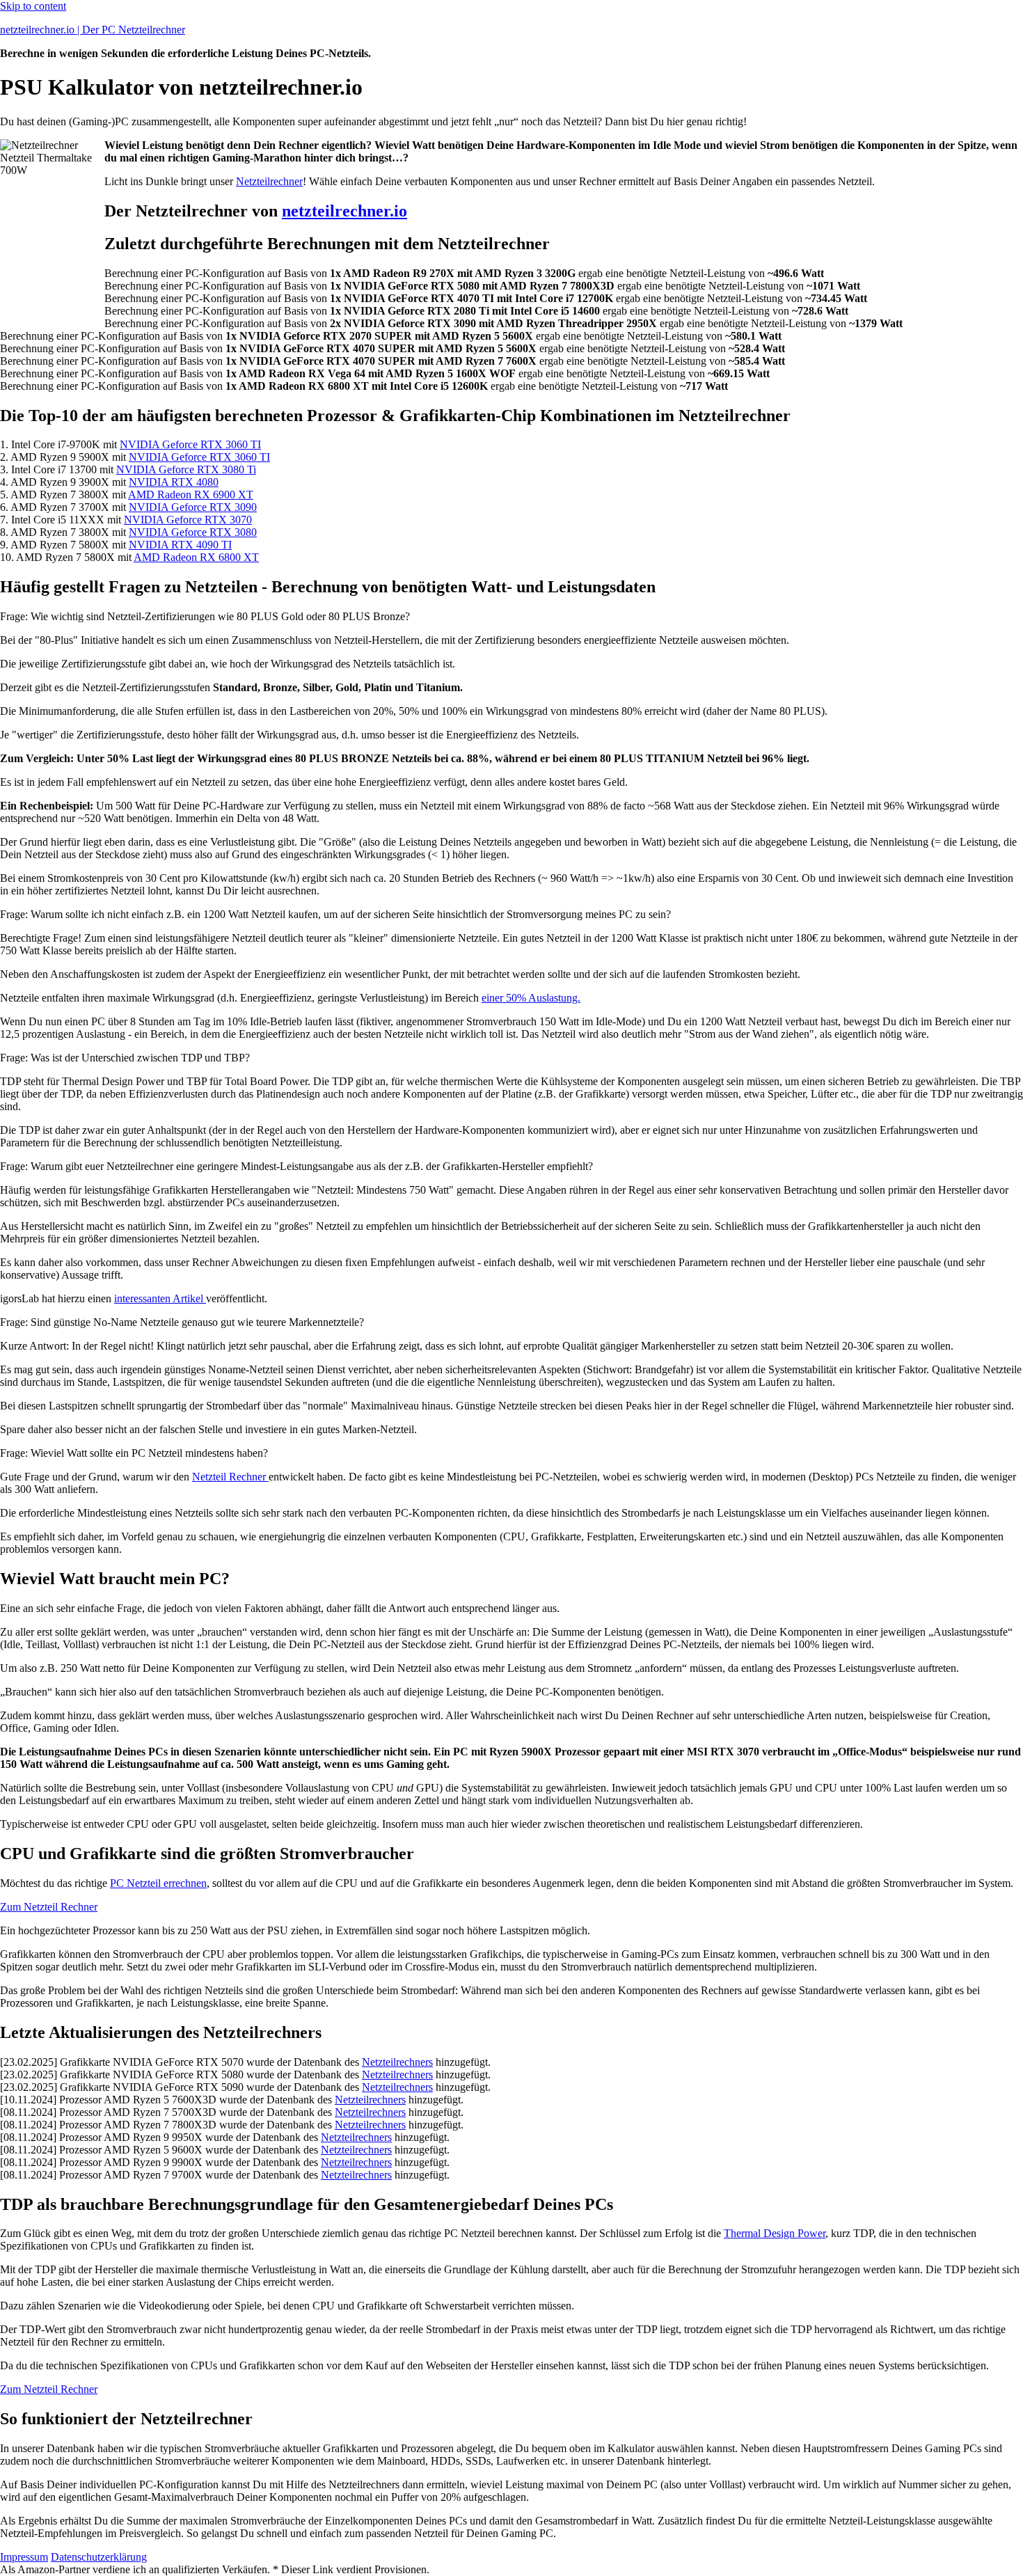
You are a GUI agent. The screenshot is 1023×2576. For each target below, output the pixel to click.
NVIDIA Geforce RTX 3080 (193, 532)
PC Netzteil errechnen (158, 1883)
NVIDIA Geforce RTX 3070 (188, 520)
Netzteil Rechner (230, 1477)
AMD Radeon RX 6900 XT (191, 495)
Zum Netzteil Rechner (49, 1907)
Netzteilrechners (397, 2062)
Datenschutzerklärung (99, 2557)
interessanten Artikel (160, 1298)
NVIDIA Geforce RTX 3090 (193, 507)
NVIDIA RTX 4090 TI (180, 545)
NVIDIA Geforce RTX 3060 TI (190, 444)
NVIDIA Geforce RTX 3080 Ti (186, 469)
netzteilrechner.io (344, 211)
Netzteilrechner (269, 181)
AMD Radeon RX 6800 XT (196, 557)
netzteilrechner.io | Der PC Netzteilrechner (93, 30)
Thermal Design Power (775, 2233)
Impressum (24, 2557)
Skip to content (33, 6)
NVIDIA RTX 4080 (174, 482)
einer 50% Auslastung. (531, 998)
